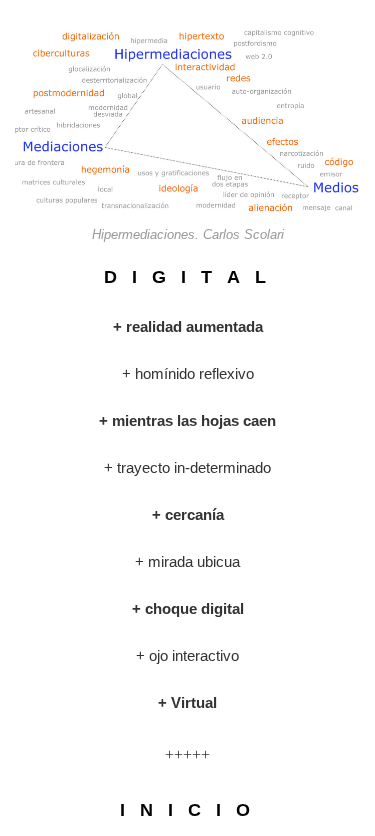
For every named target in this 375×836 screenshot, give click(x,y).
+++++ (187, 754)
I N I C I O (187, 810)
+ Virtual (187, 702)
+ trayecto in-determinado (187, 467)
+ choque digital (188, 608)
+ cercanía (188, 514)
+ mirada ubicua (187, 561)
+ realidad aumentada (188, 326)
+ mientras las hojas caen (187, 420)
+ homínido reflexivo (188, 373)
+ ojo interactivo (187, 655)
